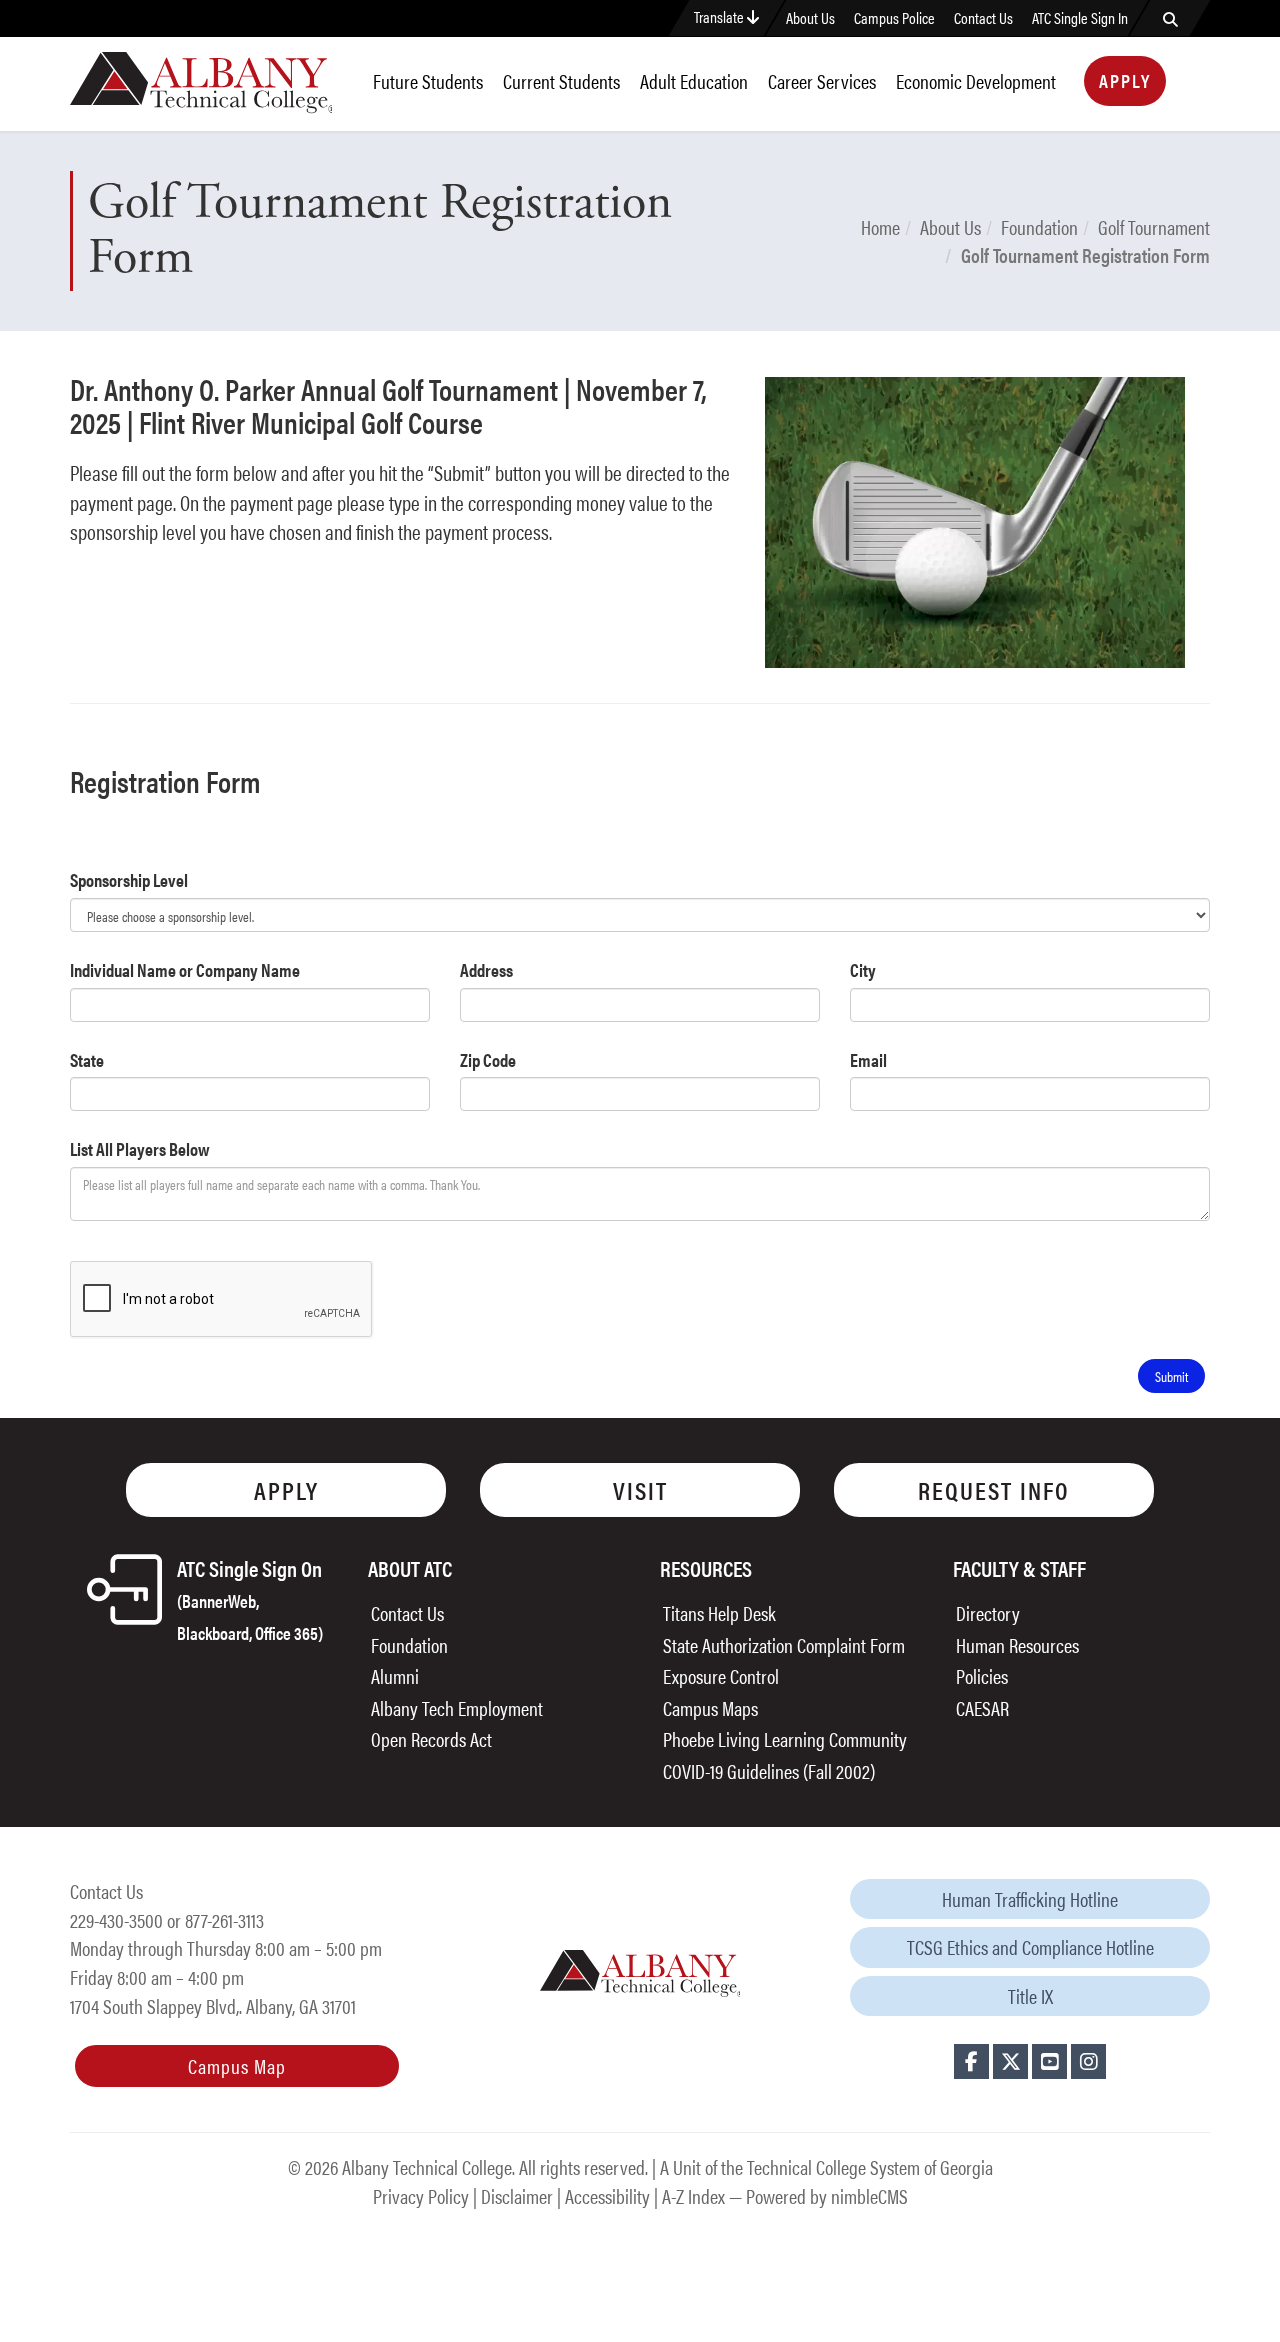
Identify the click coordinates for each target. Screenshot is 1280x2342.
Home (880, 226)
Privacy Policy (421, 2195)
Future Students (428, 80)
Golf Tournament (1154, 226)
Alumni (395, 1675)
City (863, 969)
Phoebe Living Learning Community (785, 1738)
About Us (810, 18)
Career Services (822, 80)
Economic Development (976, 80)
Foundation (1039, 226)
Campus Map (237, 2065)
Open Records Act (431, 1738)
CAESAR (982, 1707)
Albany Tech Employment (457, 1707)
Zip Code (488, 1059)
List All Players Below (140, 1148)
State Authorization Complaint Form (784, 1644)
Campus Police (894, 18)
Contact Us (983, 18)
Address (486, 969)
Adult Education (694, 80)
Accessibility (607, 2195)
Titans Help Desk (719, 1612)
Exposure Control (721, 1675)
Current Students (561, 80)
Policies (982, 1675)
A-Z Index (693, 2195)
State (87, 1059)
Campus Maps (710, 1707)
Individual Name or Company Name (185, 969)
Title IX (1030, 1995)
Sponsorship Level (129, 879)
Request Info (994, 1489)
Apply (1125, 80)
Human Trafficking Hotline (1030, 1898)
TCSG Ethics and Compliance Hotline (1030, 1946)
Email (868, 1059)
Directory (988, 1612)
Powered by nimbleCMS (827, 2195)
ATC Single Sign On (250, 1598)
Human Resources (1017, 1644)
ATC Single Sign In (1080, 18)
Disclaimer (517, 2195)
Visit (640, 1489)
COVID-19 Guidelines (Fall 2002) (769, 1770)
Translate (720, 16)
